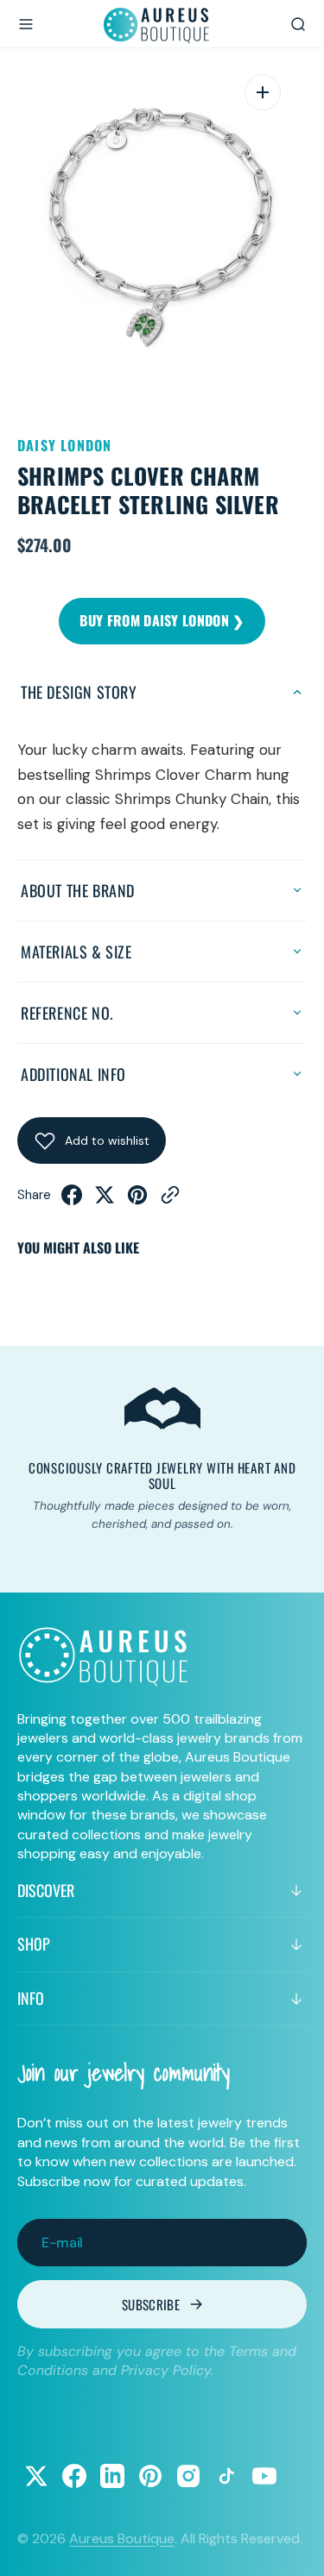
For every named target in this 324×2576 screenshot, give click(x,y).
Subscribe (151, 2304)
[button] (26, 24)
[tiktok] (226, 2476)
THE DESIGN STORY (79, 692)
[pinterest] (137, 1200)
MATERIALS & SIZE (76, 952)
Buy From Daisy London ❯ (162, 620)
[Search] (298, 24)
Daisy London (64, 445)
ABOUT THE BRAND (78, 890)
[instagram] (188, 2476)
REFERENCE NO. (67, 1013)
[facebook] (72, 1200)
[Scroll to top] (295, 2547)
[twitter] (105, 1200)
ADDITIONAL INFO (73, 1074)
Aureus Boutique (122, 2538)
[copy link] (170, 1200)
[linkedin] (112, 2476)
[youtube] (264, 2476)
